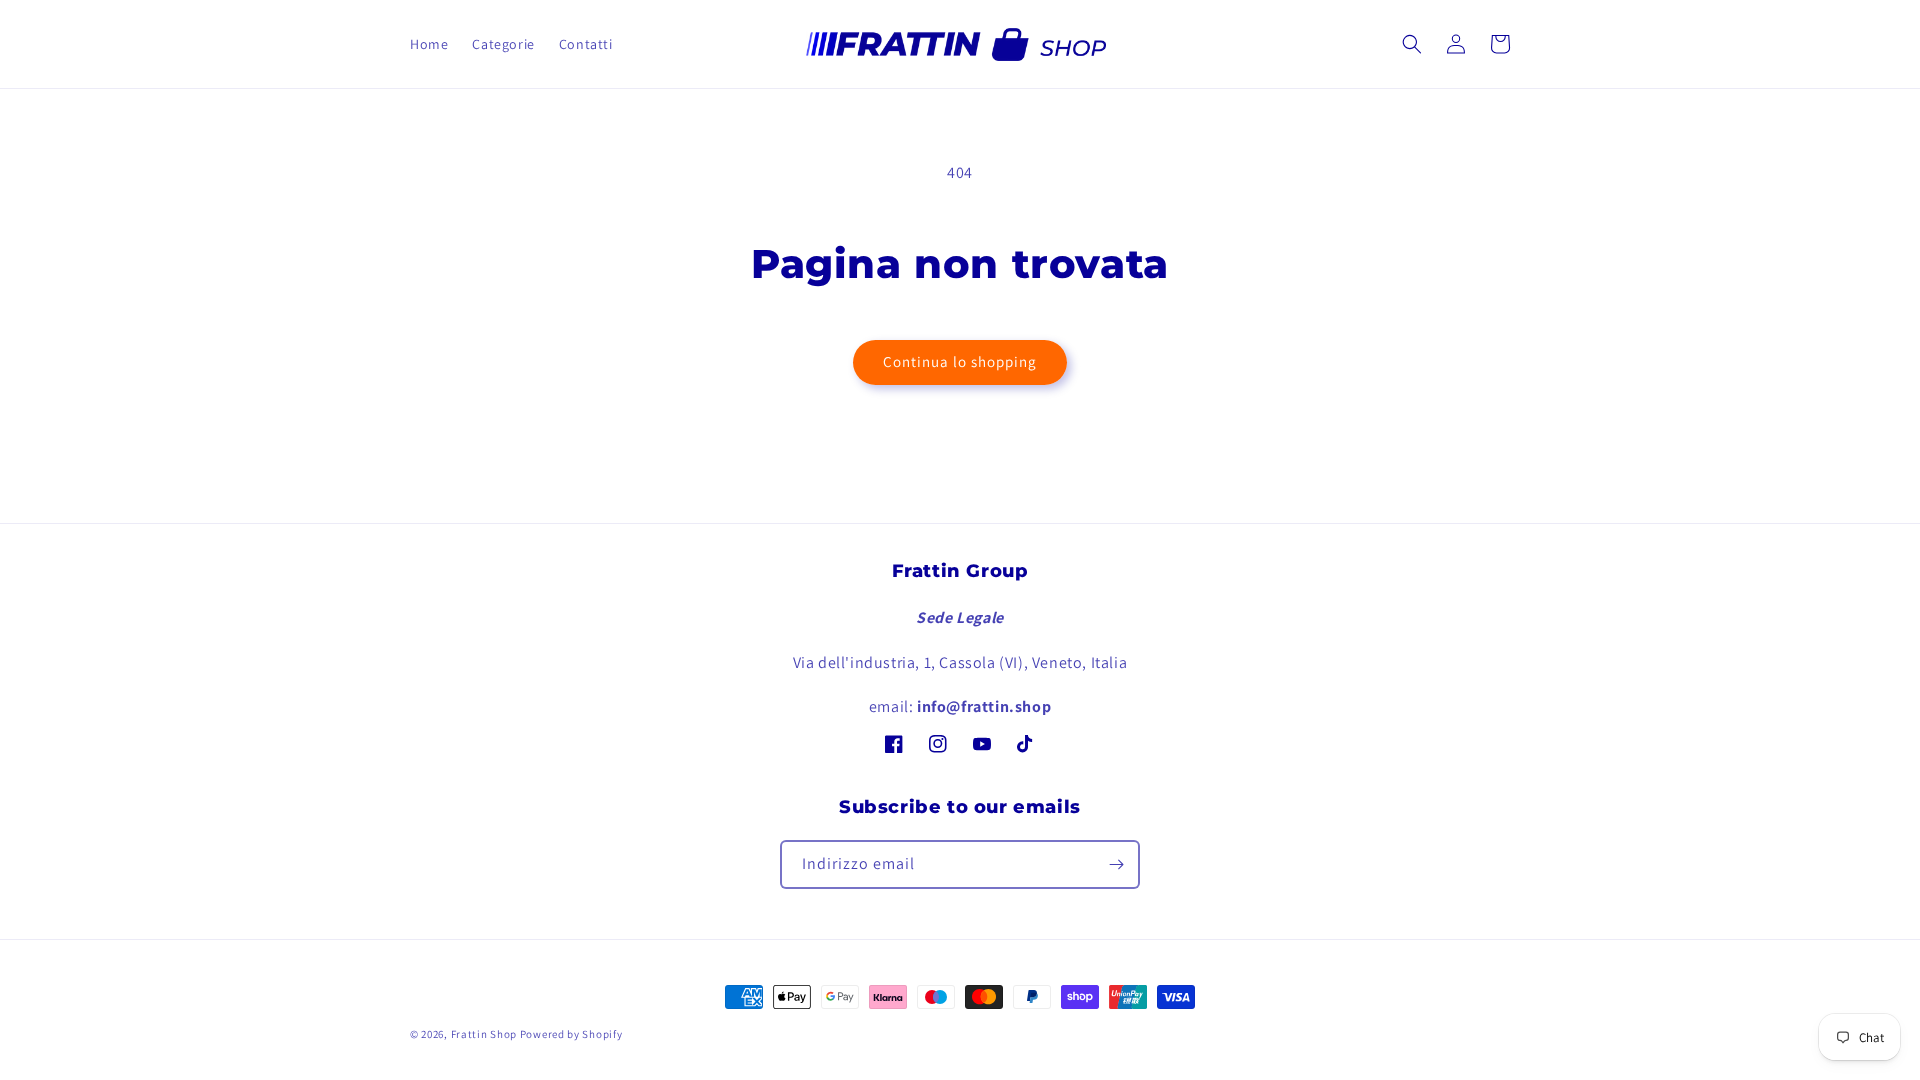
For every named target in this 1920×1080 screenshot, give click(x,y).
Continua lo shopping (960, 361)
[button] (1412, 44)
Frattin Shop (484, 1034)
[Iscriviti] (1116, 864)
